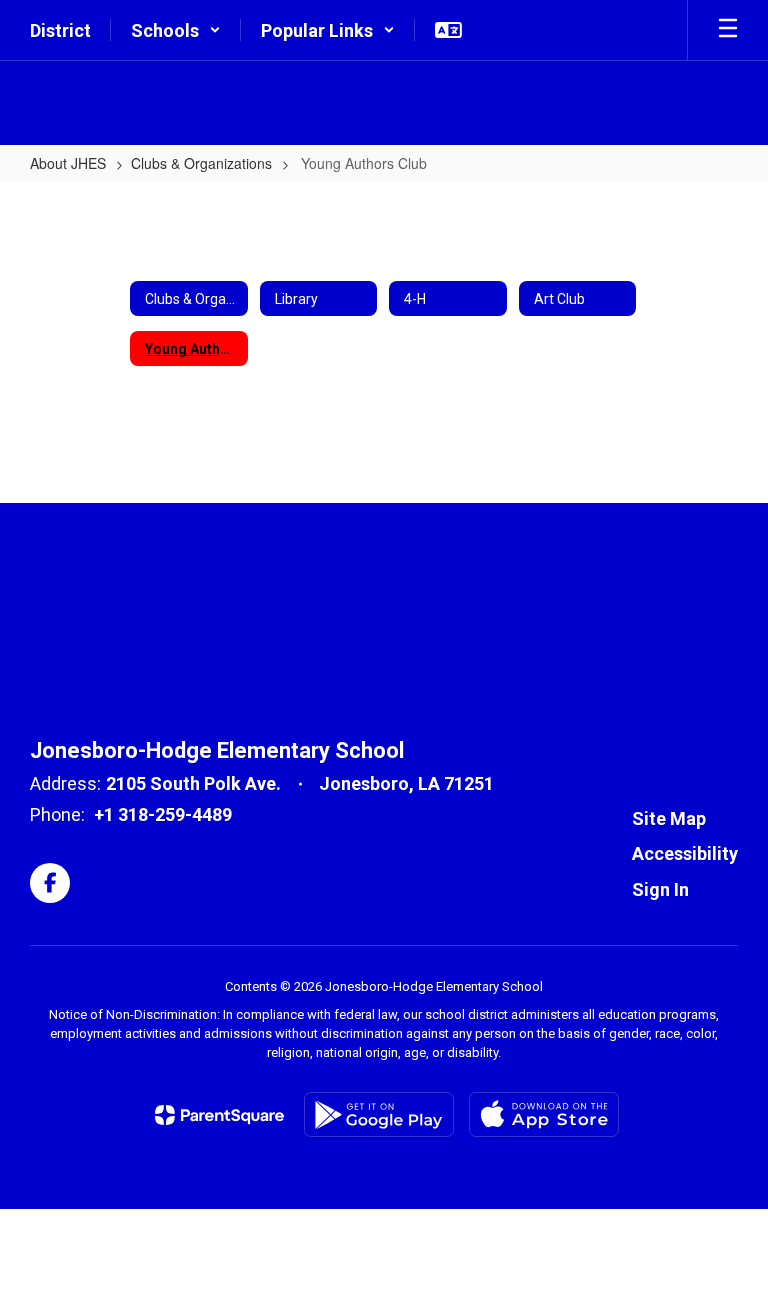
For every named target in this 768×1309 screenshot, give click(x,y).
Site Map (669, 818)
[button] (176, 30)
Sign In (660, 889)
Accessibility (685, 853)
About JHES (68, 163)
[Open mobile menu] (728, 30)
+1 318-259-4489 (163, 814)
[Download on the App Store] (544, 1114)
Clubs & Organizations (201, 163)
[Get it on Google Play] (379, 1114)
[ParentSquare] (219, 1115)
